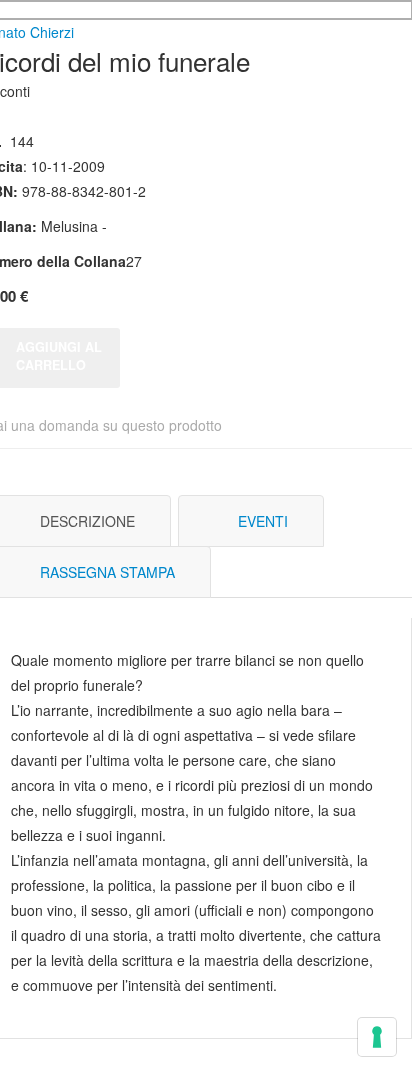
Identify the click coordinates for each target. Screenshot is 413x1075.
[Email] (383, 521)
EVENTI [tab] (263, 521)
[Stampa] (353, 521)
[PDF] (323, 521)
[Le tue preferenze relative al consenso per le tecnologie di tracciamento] (377, 1037)
